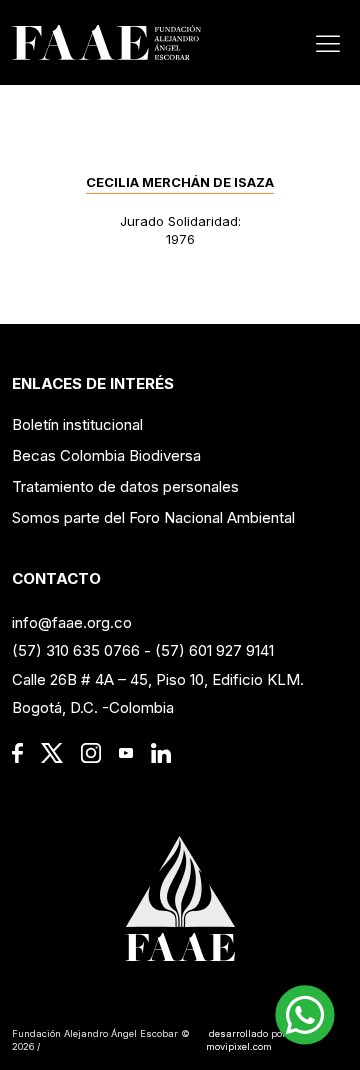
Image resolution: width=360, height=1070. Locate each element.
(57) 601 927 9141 (214, 650)
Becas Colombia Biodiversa (106, 455)
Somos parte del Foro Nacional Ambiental (153, 517)
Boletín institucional (77, 424)
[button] (305, 1015)
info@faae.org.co (72, 622)
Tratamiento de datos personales (125, 486)
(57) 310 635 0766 (76, 650)
